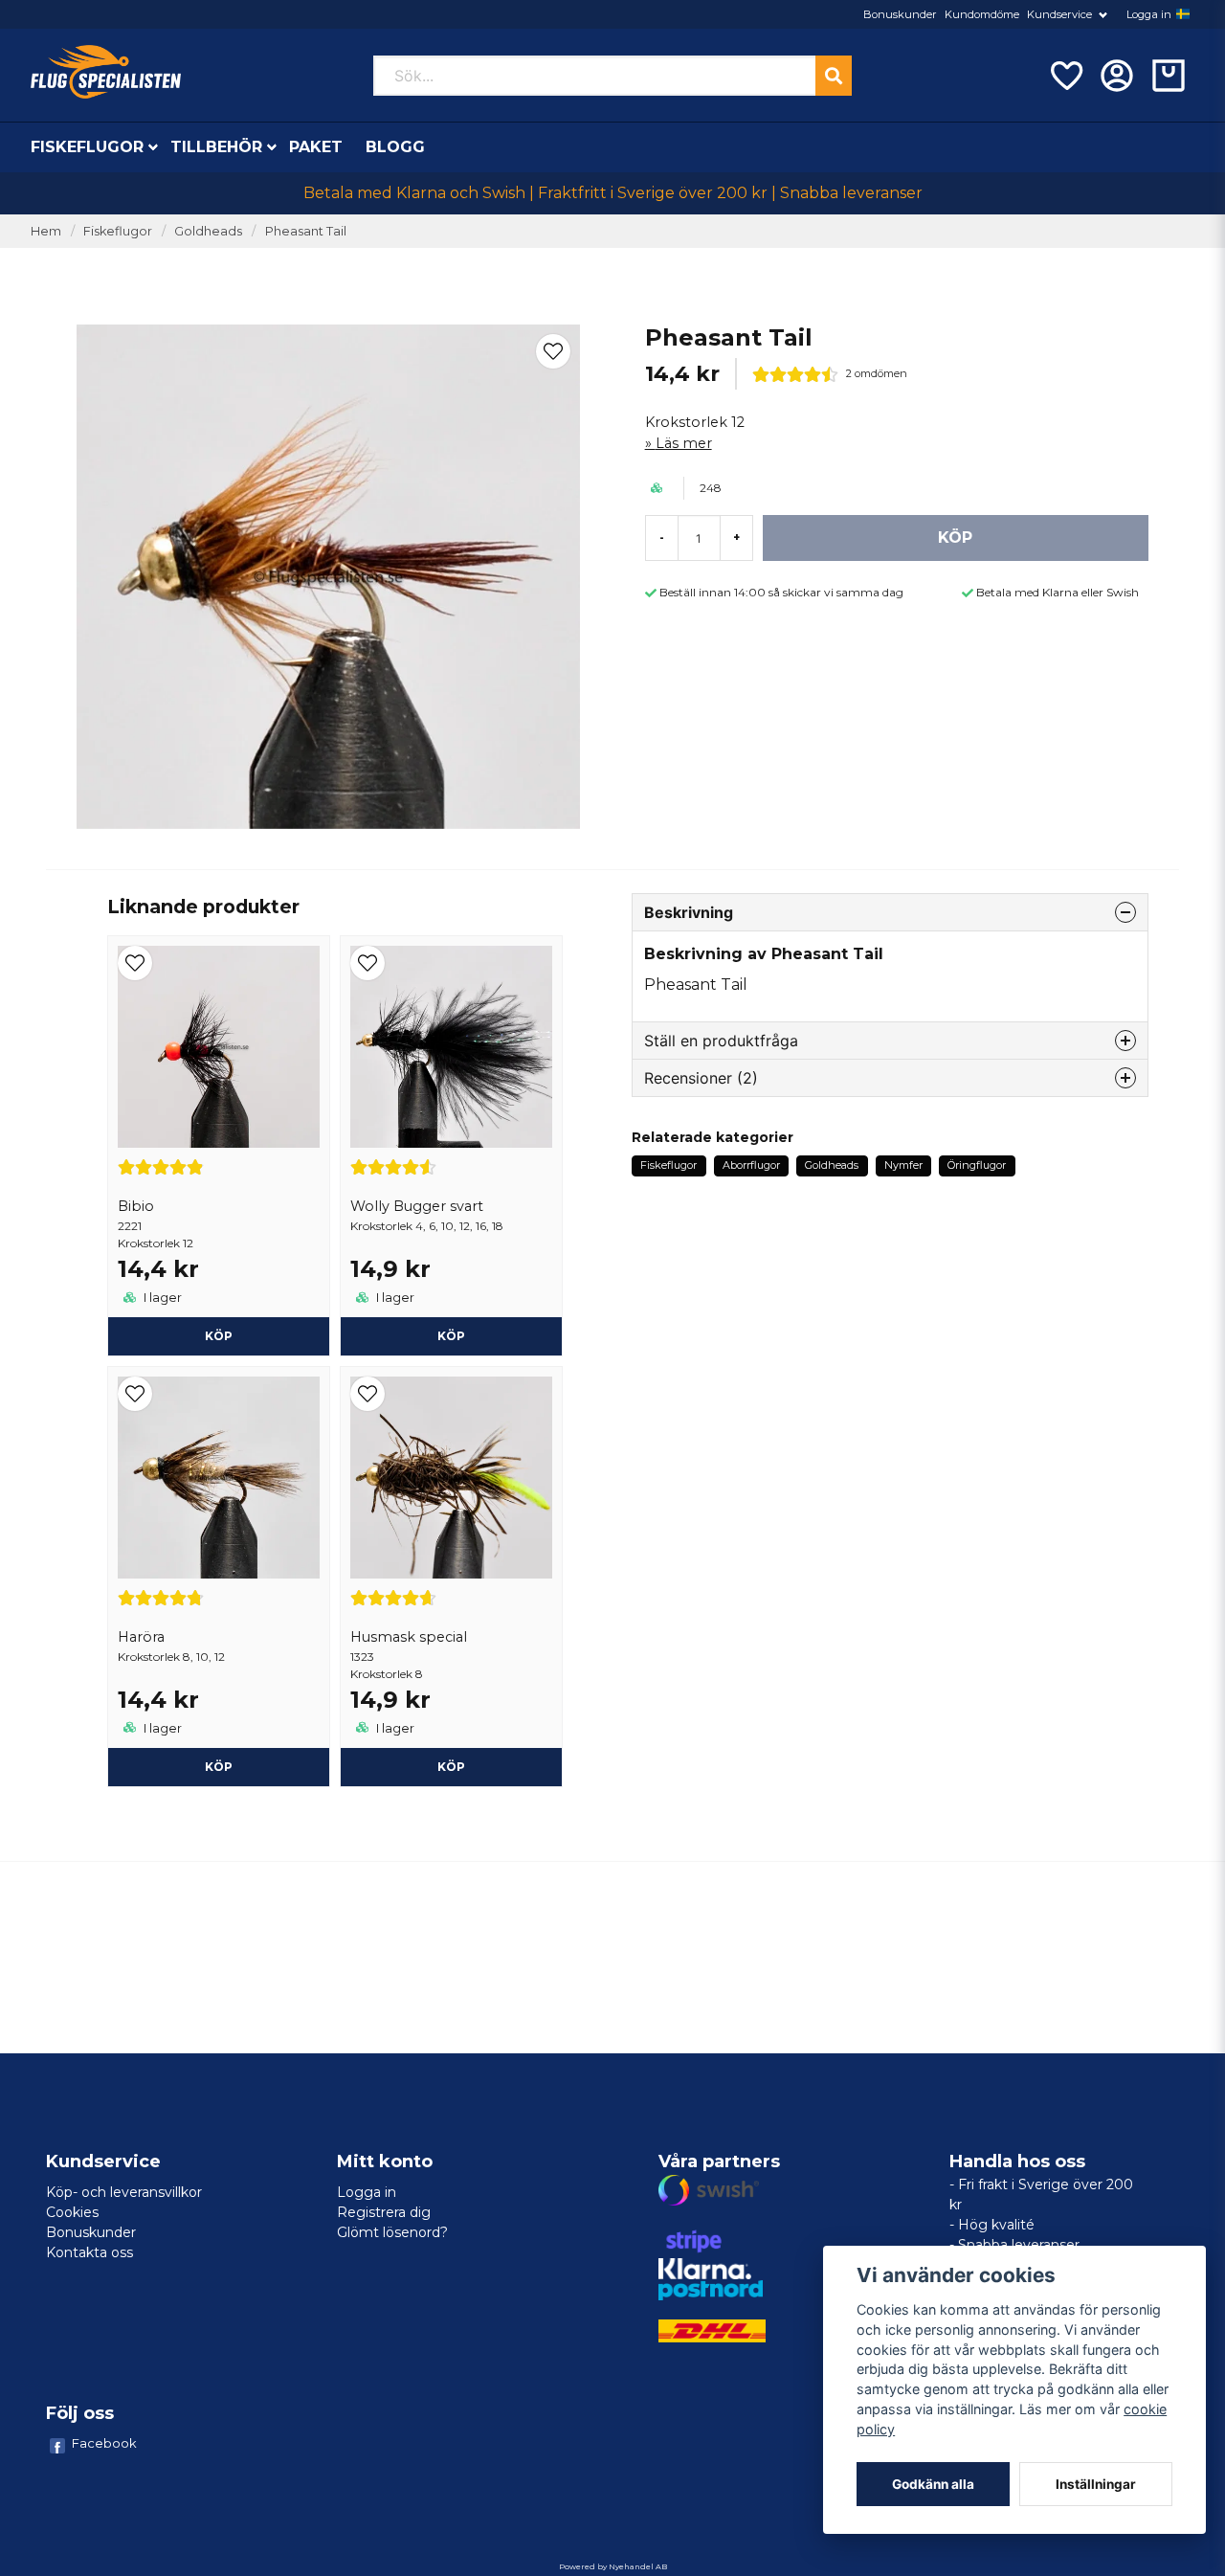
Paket (316, 147)
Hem (46, 231)
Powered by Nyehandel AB (613, 2566)
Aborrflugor (751, 1165)
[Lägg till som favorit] (1065, 76)
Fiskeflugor (87, 147)
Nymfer (903, 1165)
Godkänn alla (933, 2484)
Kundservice (1059, 14)
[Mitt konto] (1117, 76)
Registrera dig (384, 2212)
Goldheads (208, 231)
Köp (219, 1336)
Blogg (395, 147)
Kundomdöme (982, 14)
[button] (1183, 14)
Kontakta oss (89, 2252)
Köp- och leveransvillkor (124, 2192)
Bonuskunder (900, 14)
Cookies (72, 2212)
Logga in (1149, 14)
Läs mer (684, 443)
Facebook (104, 2443)
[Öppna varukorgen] (1169, 76)
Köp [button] (451, 1336)
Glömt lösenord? (392, 2232)
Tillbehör (216, 147)
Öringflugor (977, 1165)
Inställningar (1096, 2484)
